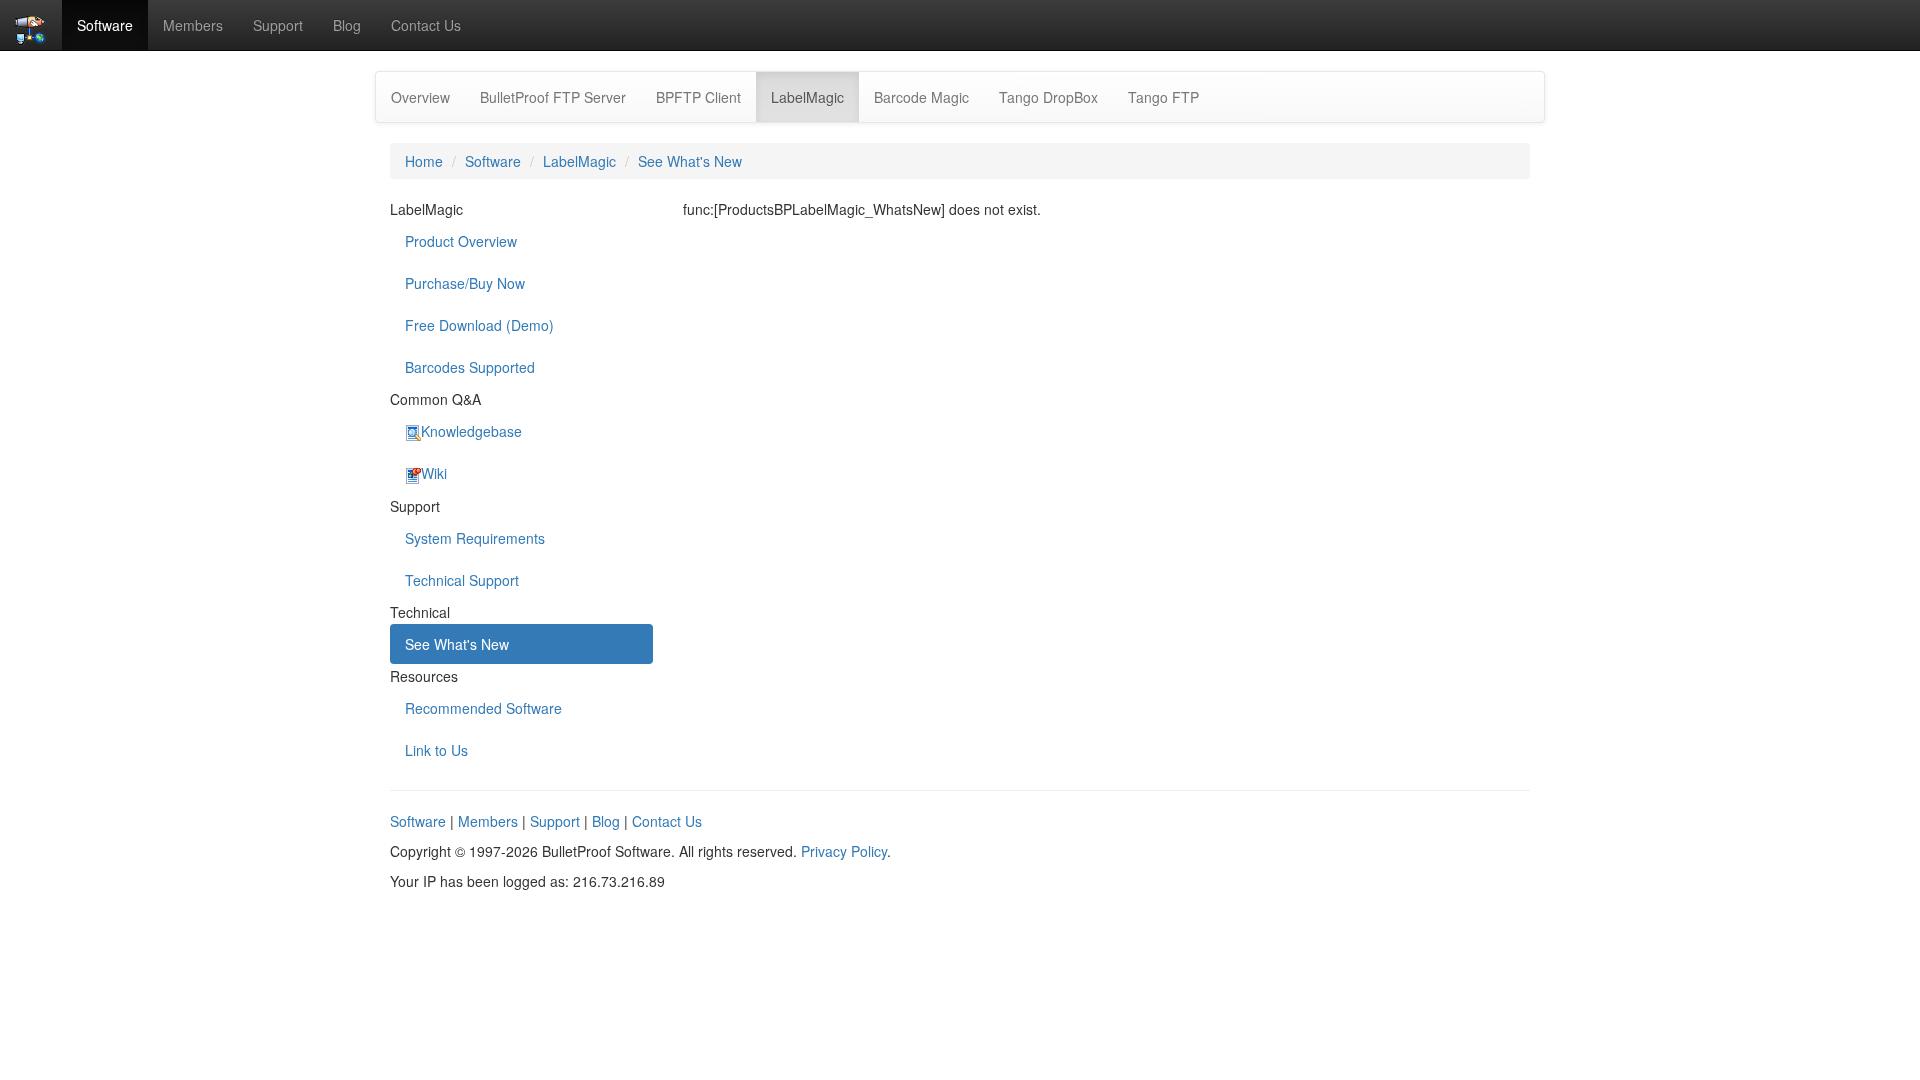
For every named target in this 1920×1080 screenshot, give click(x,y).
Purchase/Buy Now (465, 283)
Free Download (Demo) (479, 325)
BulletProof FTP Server (553, 97)
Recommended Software (483, 708)
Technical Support (462, 580)
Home (424, 161)
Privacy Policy (844, 851)
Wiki (434, 473)
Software (105, 25)
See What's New (690, 161)
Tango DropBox (1048, 97)
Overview (420, 97)
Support (278, 25)
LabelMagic (815, 96)
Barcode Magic (921, 97)
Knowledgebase (471, 431)
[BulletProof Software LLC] (31, 25)
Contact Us (426, 25)
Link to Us (436, 750)
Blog (347, 25)
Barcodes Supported (470, 367)
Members (193, 25)
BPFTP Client (698, 97)
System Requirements (475, 538)
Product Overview (461, 241)
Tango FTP (1163, 97)
